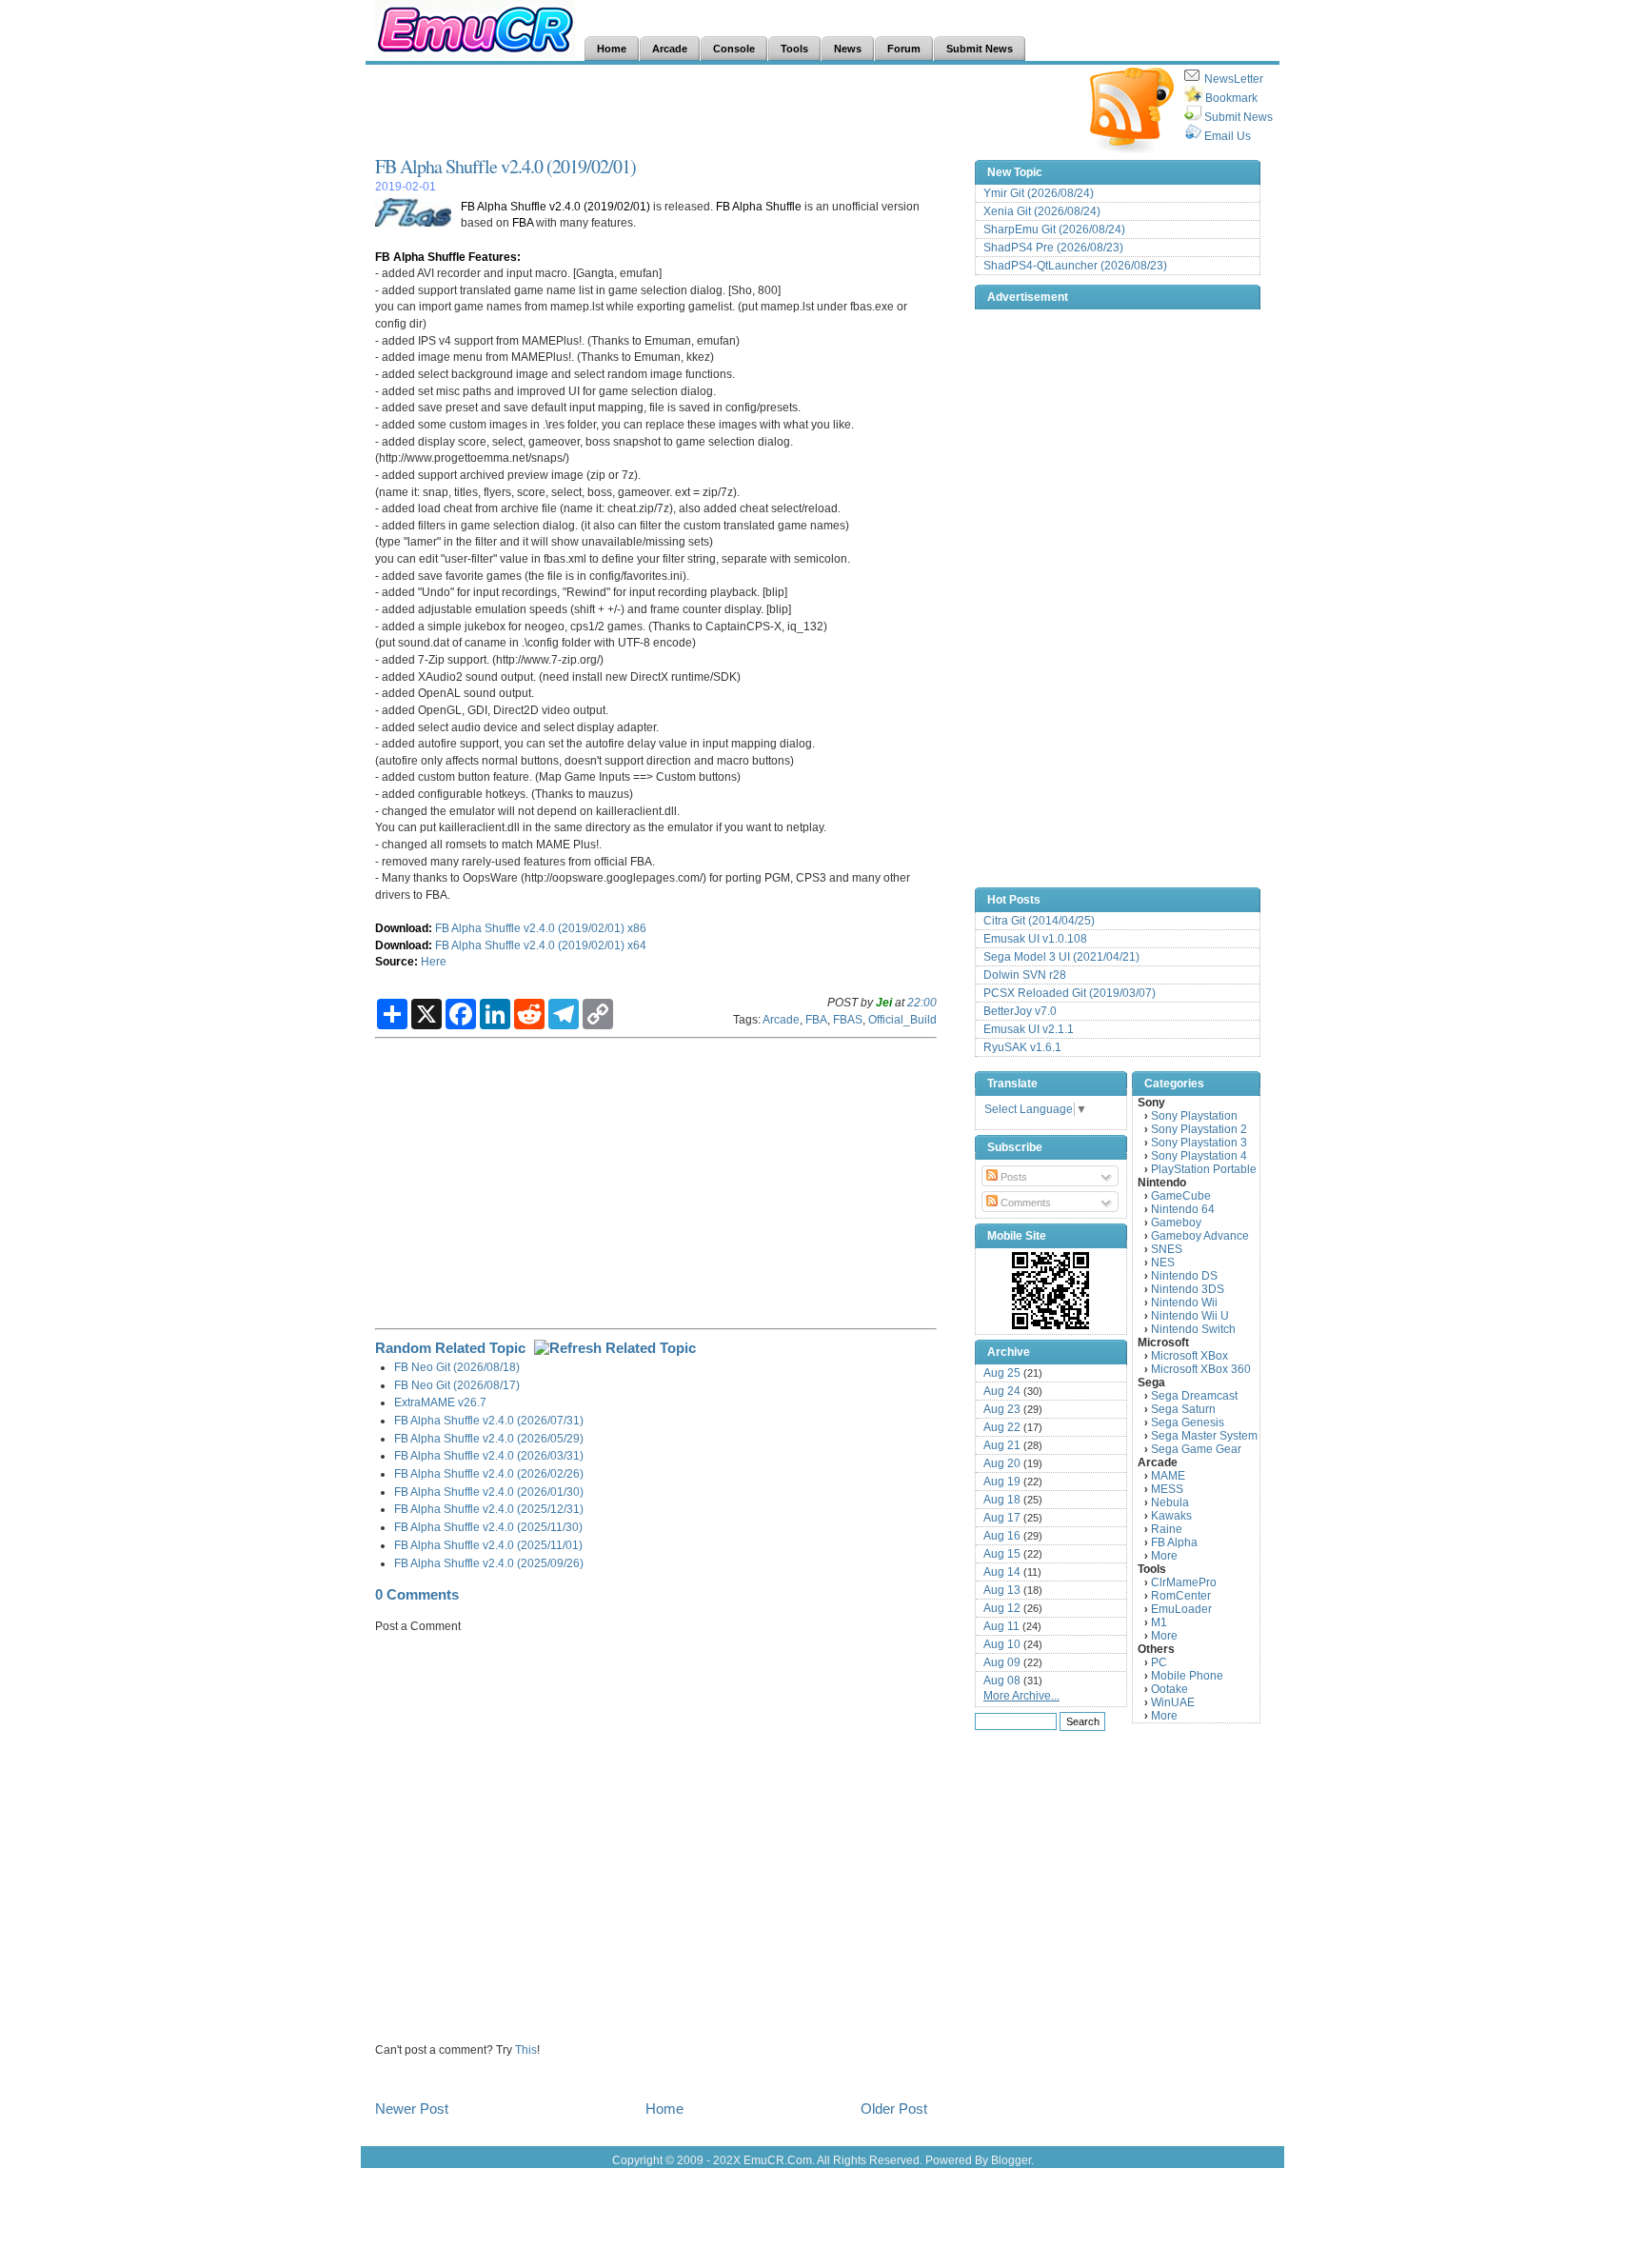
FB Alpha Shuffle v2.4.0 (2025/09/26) (489, 1563)
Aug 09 (1002, 1662)
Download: (404, 928)
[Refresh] (615, 1348)
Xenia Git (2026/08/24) (1042, 211)
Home (664, 2109)
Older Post (894, 2109)
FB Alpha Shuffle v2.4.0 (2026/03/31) (489, 1455)
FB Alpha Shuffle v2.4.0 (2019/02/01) (505, 166)
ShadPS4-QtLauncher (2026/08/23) (1075, 266)
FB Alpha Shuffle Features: (448, 257)
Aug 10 (1002, 1644)
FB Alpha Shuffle (759, 206)
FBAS (848, 1019)
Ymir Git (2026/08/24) (1039, 193)
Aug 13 (1002, 1590)
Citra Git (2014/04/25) (1039, 921)
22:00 (922, 1002)
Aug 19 (1002, 1482)
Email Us (1228, 136)
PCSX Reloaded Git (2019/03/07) (1070, 993)
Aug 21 (1002, 1445)
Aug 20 (1002, 1463)
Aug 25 (1002, 1373)
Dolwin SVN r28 (1025, 975)
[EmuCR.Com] (1051, 1290)
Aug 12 (1002, 1608)
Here (434, 961)
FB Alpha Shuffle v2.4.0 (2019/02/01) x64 (541, 945)
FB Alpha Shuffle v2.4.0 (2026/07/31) (489, 1420)
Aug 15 (1002, 1554)
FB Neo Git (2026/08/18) (457, 1367)
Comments (1024, 1203)
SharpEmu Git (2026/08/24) (1054, 229)
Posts (1012, 1177)
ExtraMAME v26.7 (440, 1402)
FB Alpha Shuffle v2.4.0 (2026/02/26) (489, 1473)
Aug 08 (1002, 1681)
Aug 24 (1002, 1391)
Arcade (781, 1019)
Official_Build (902, 1019)
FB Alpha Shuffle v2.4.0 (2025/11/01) (488, 1545)
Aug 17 (1002, 1518)
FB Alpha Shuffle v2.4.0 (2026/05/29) (489, 1438)
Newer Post (412, 2109)
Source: (396, 961)
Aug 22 (1002, 1427)
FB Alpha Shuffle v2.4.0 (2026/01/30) (489, 1492)
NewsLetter (1234, 79)
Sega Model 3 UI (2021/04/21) (1061, 957)
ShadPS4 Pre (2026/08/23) (1053, 248)
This (526, 2049)
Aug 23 (1002, 1409)
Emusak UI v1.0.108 (1035, 939)
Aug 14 (1002, 1572)
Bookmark (1231, 98)
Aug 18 (1002, 1500)
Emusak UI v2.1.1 (1029, 1029)
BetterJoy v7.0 (1020, 1011)
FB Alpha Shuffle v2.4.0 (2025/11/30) (488, 1527)
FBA (523, 222)
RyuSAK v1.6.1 (1022, 1047)
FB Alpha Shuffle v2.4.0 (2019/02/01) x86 (541, 928)
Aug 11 (1001, 1626)
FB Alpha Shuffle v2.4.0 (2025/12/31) (489, 1509)
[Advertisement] (722, 110)
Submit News (1239, 117)
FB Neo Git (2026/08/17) (457, 1385)
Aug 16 (1002, 1536)
